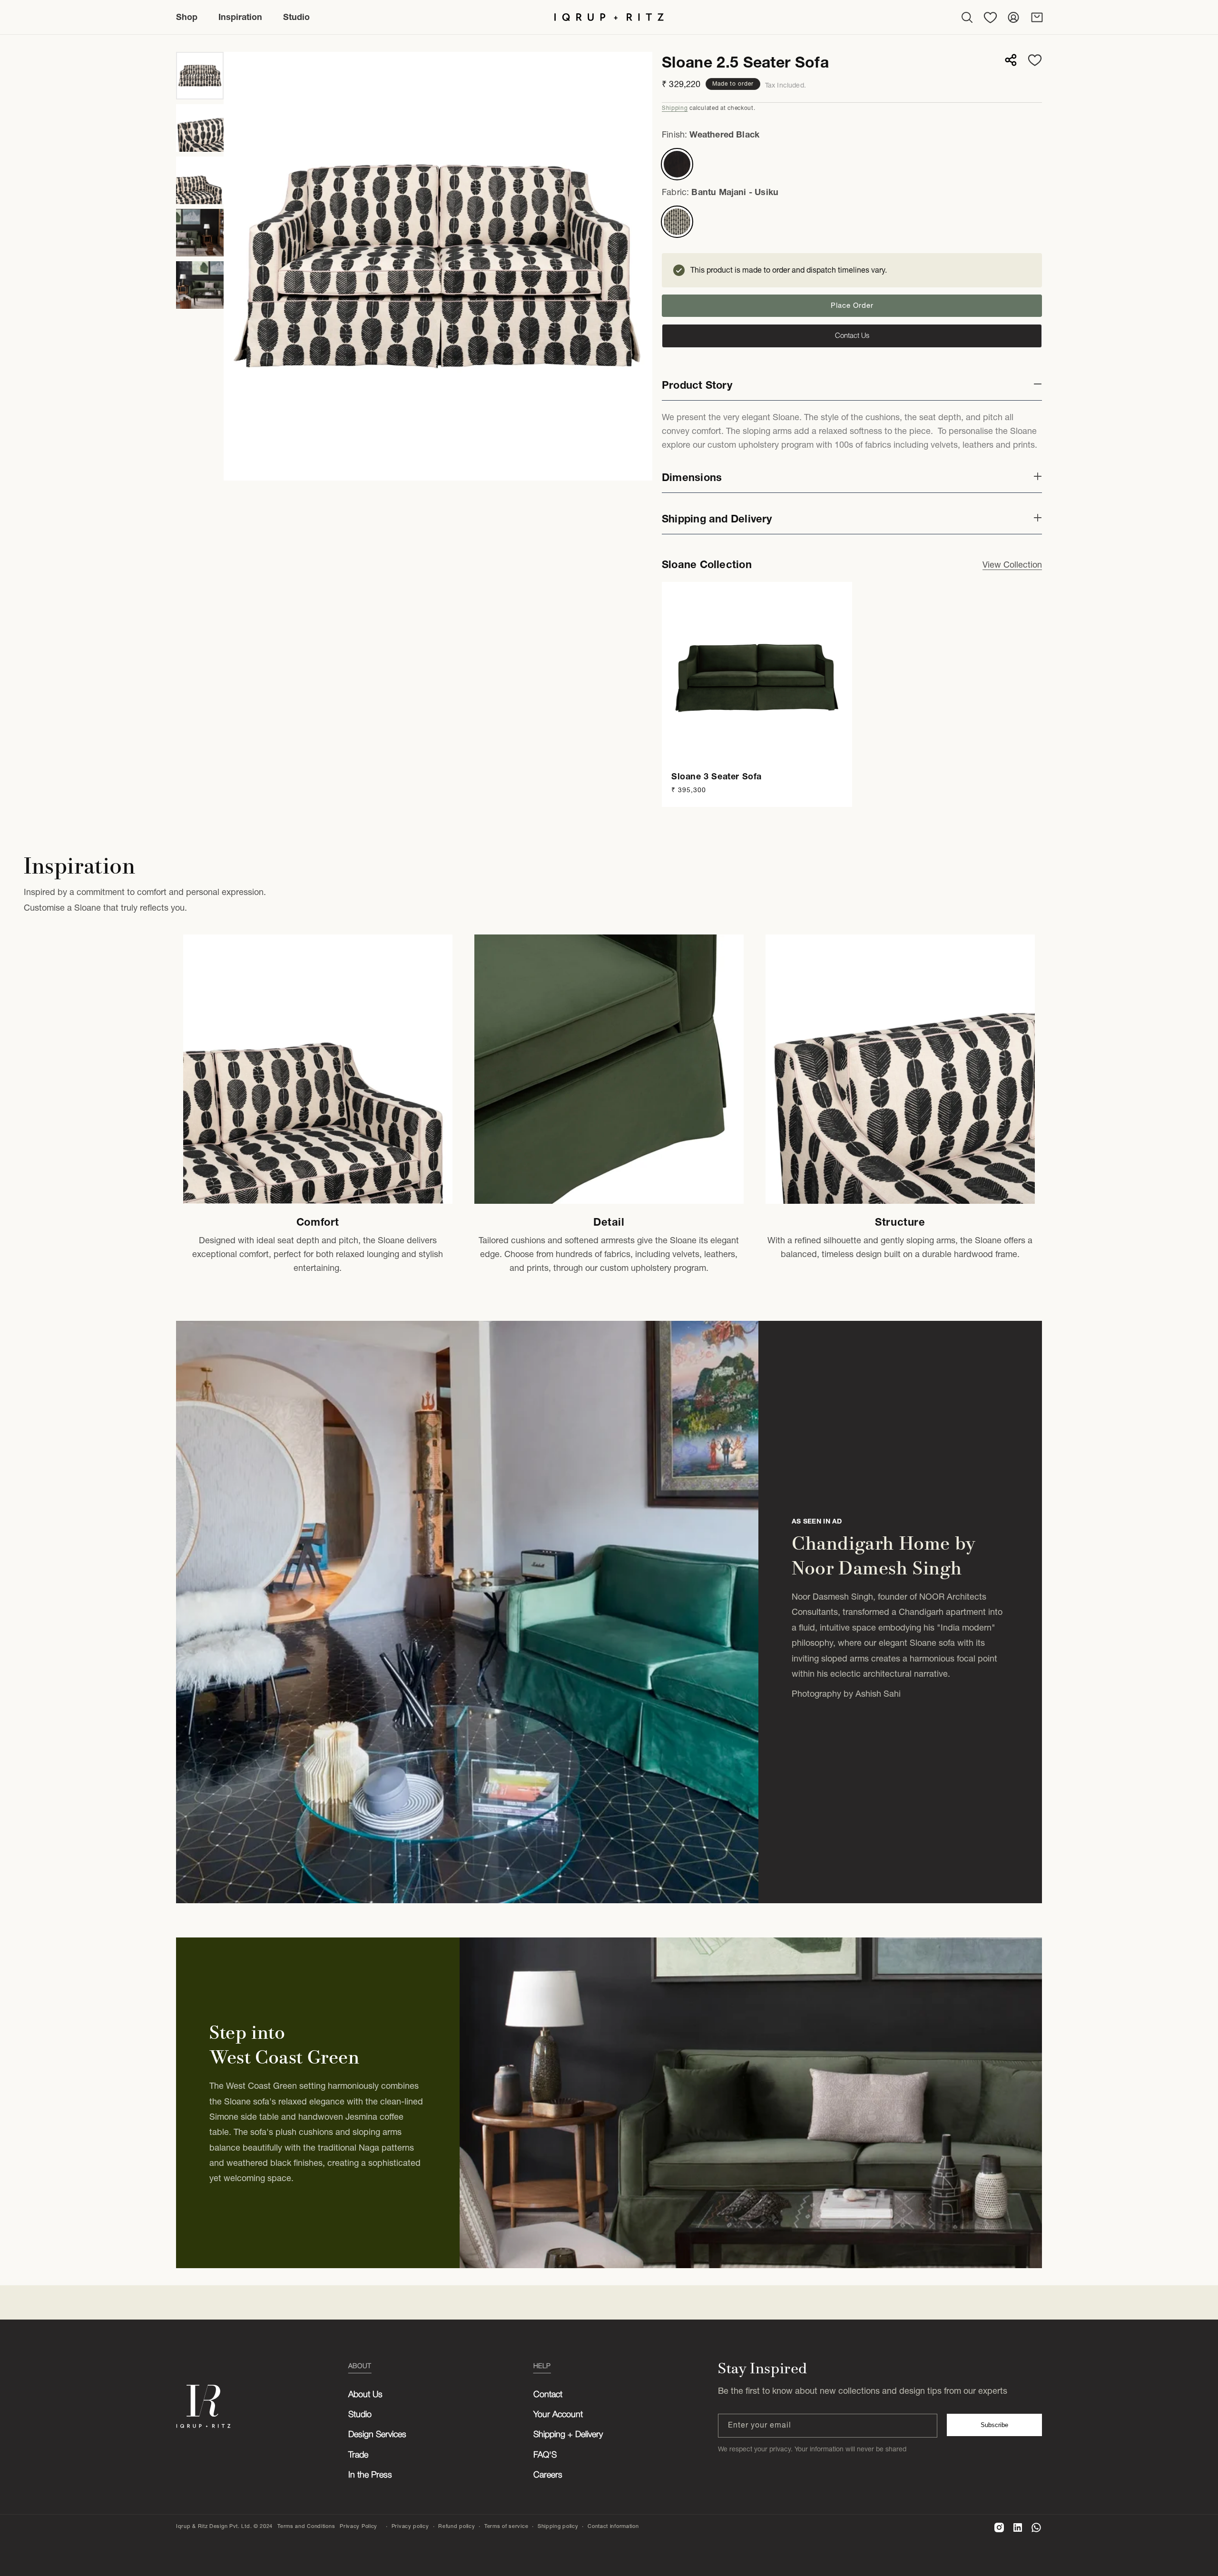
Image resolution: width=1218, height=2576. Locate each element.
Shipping (675, 108)
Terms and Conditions (306, 2526)
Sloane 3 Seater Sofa (717, 776)
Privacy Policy (359, 2526)
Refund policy (457, 2526)
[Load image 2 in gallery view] (200, 128)
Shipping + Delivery (568, 2435)
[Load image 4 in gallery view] (200, 233)
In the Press (370, 2475)
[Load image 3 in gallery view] (200, 180)
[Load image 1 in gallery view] (200, 76)
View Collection (1012, 565)
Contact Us (852, 336)
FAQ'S (545, 2455)
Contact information (613, 2526)
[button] (967, 17)
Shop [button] (187, 17)
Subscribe (994, 2425)
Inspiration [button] (240, 17)
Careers (548, 2475)
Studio (360, 2415)
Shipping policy (558, 2526)
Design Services (377, 2435)
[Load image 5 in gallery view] (200, 285)
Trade (358, 2455)
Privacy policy (410, 2526)
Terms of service (506, 2526)
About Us (365, 2395)
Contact (548, 2395)
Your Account (558, 2415)
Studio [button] (296, 17)
